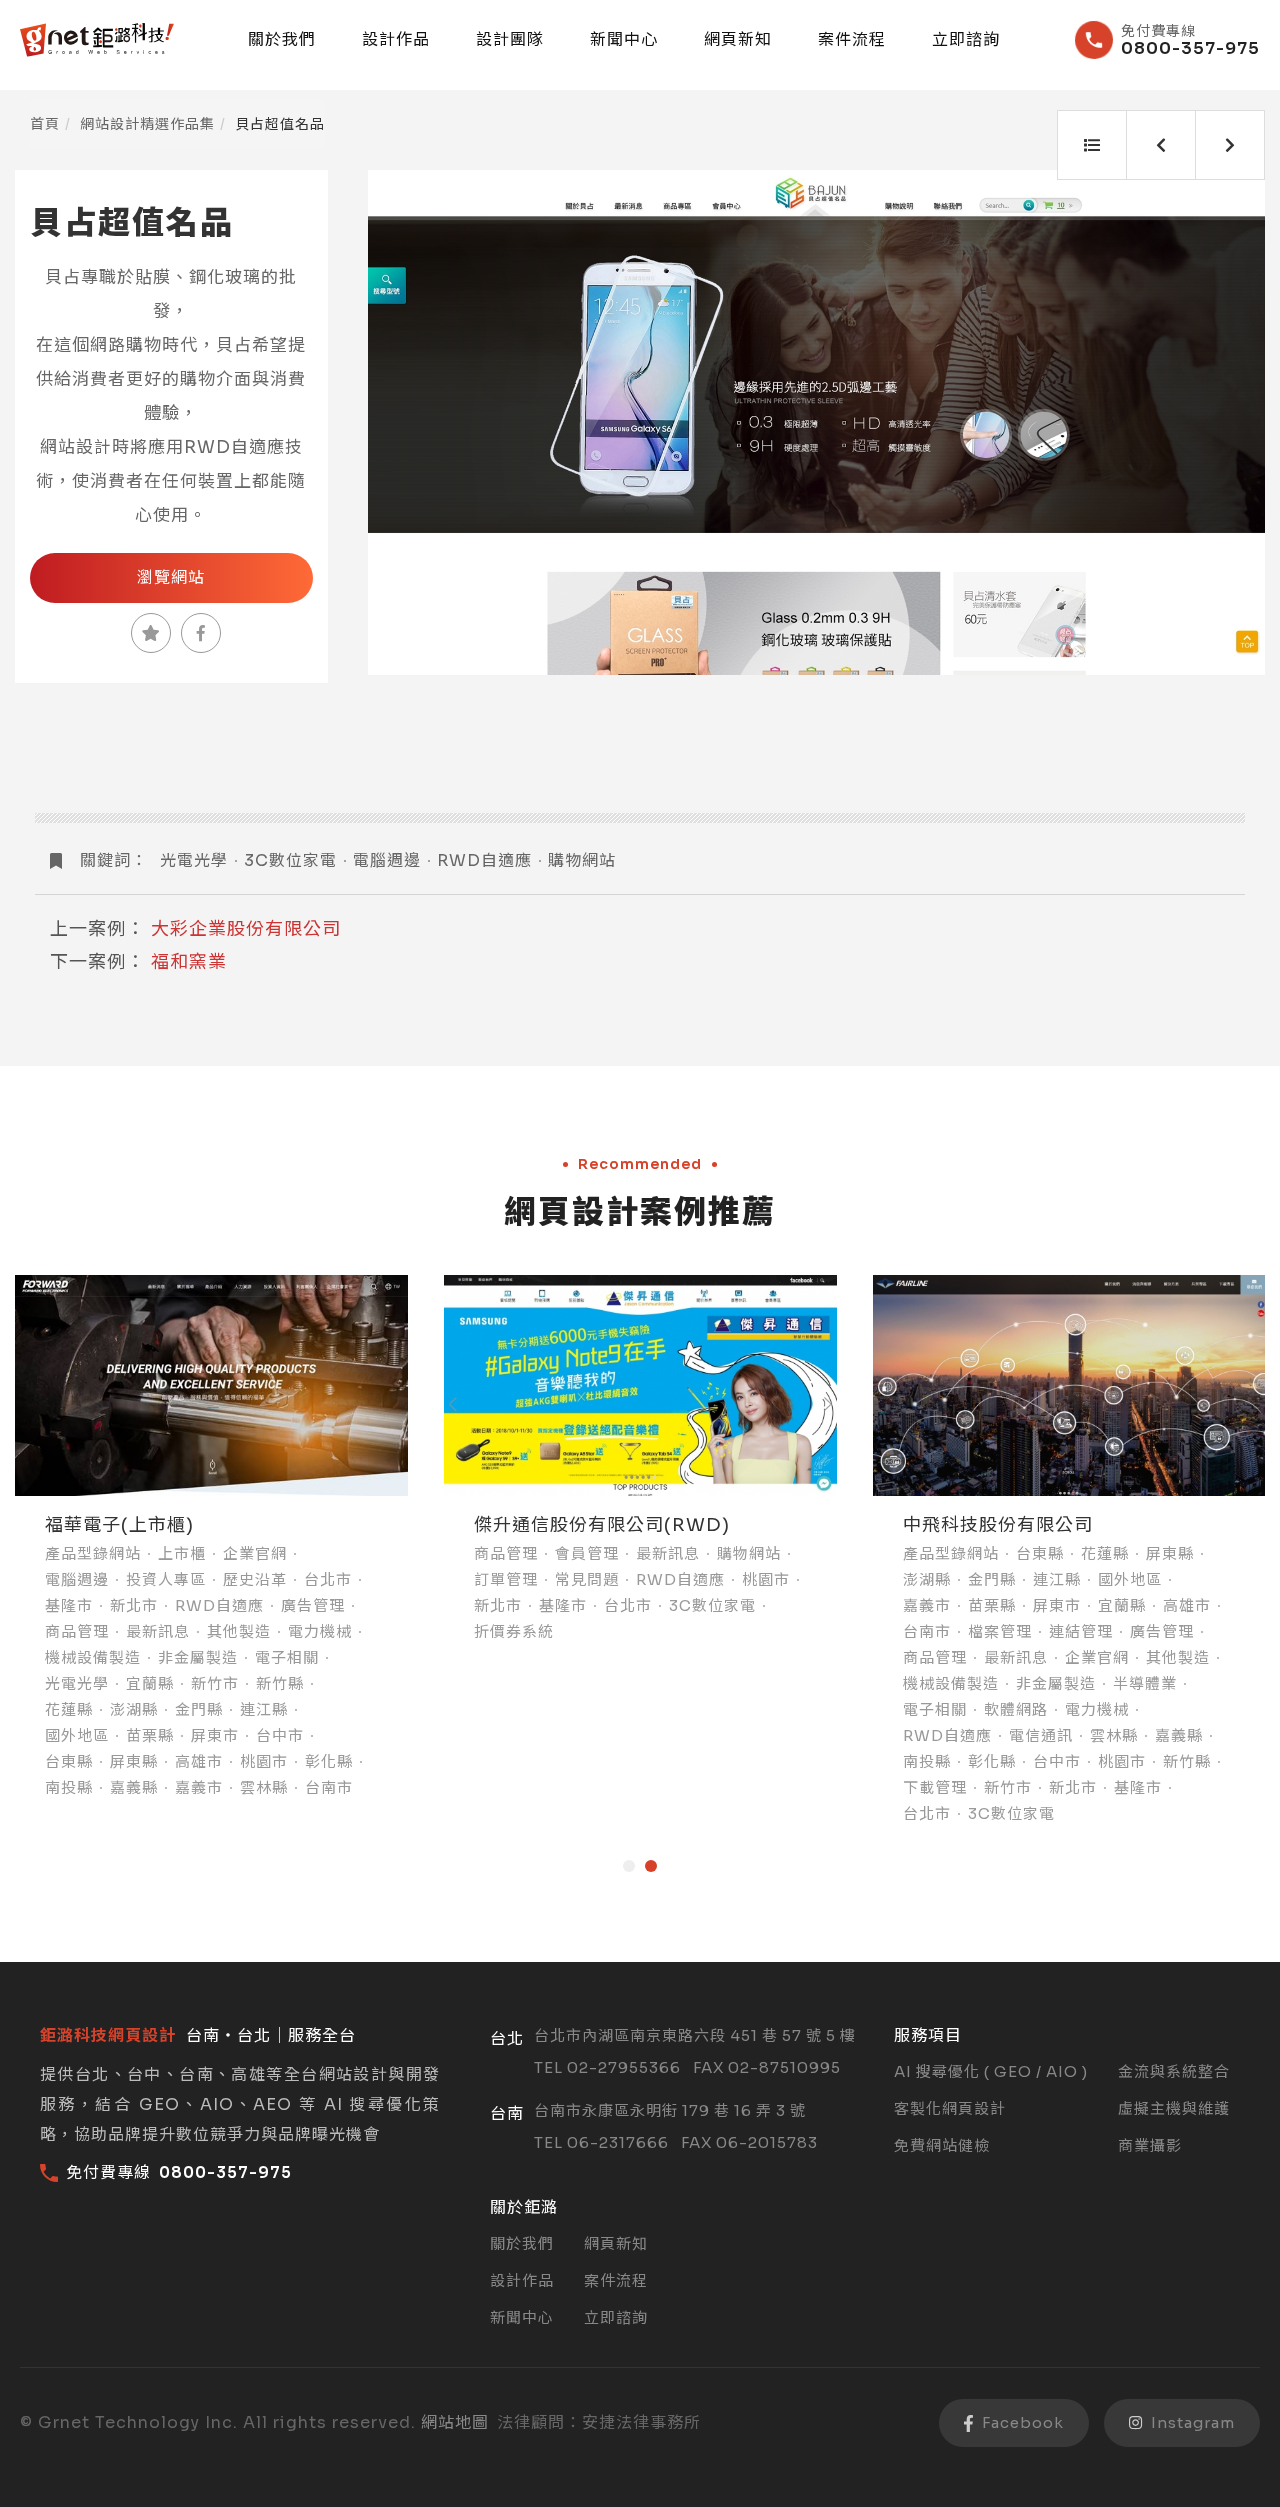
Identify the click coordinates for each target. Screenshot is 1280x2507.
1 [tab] (629, 1866)
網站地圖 (455, 2422)
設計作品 (396, 40)
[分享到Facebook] (201, 633)
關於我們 (282, 40)
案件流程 (852, 40)
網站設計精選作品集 (147, 124)
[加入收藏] (151, 633)
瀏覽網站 (171, 577)
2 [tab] (651, 1866)
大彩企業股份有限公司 (246, 929)
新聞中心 (624, 40)
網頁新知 (738, 40)
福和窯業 (189, 962)
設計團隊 (510, 40)
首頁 (45, 124)
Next (1227, 423)
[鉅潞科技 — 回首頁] (97, 39)
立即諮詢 (966, 40)
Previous (406, 423)
